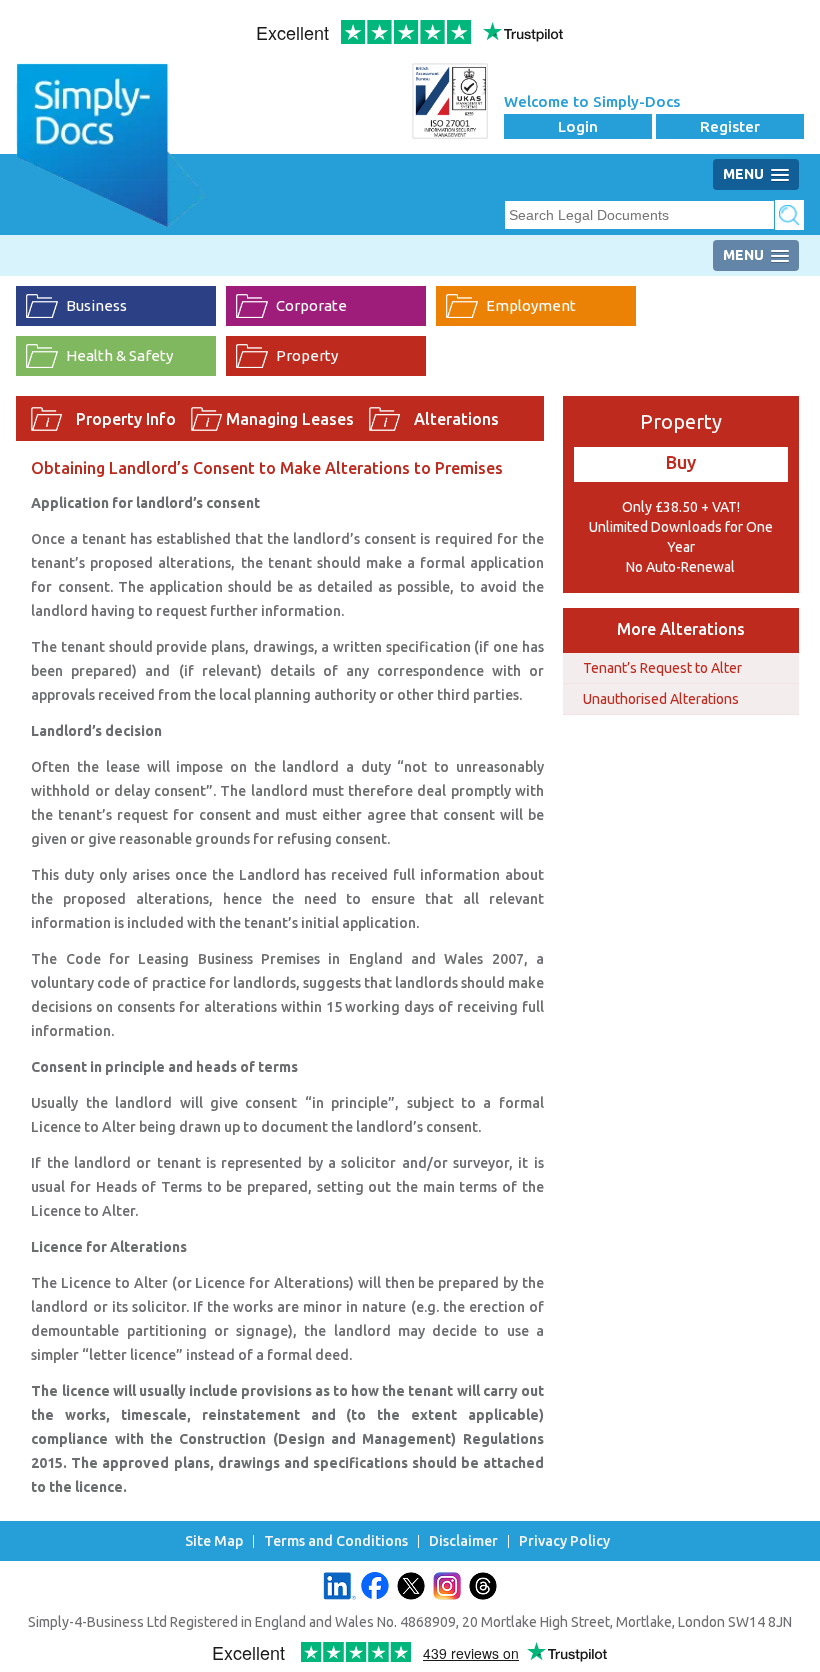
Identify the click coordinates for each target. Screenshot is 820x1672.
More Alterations (681, 629)
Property (307, 355)
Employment (531, 305)
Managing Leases (290, 419)
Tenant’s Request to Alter (662, 668)
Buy (681, 462)
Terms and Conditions (336, 1541)
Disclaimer (463, 1541)
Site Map (214, 1541)
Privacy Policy (564, 1541)
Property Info (126, 419)
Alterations (456, 419)
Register (730, 126)
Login (578, 126)
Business (96, 305)
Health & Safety (119, 355)
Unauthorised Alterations (661, 699)
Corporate (311, 305)
